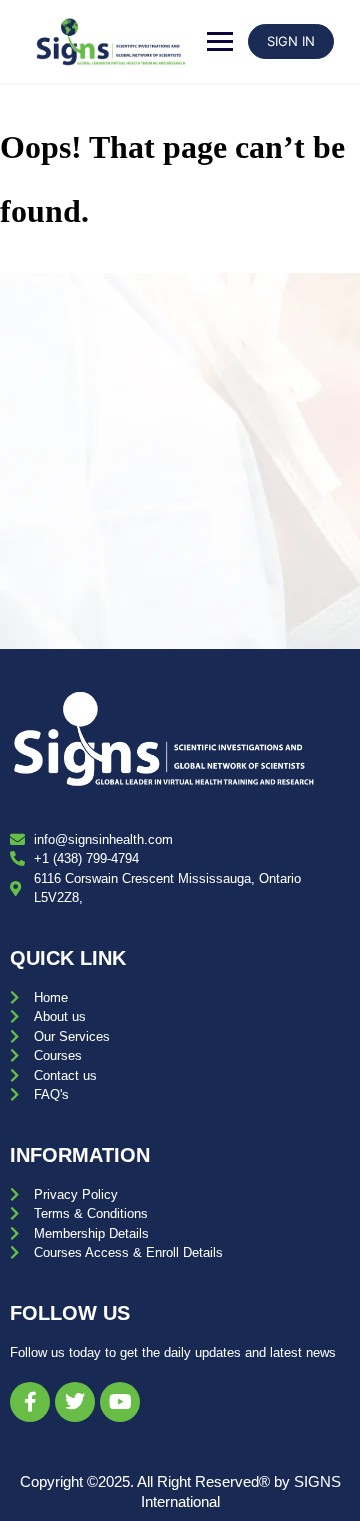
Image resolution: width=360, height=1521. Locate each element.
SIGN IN (291, 41)
